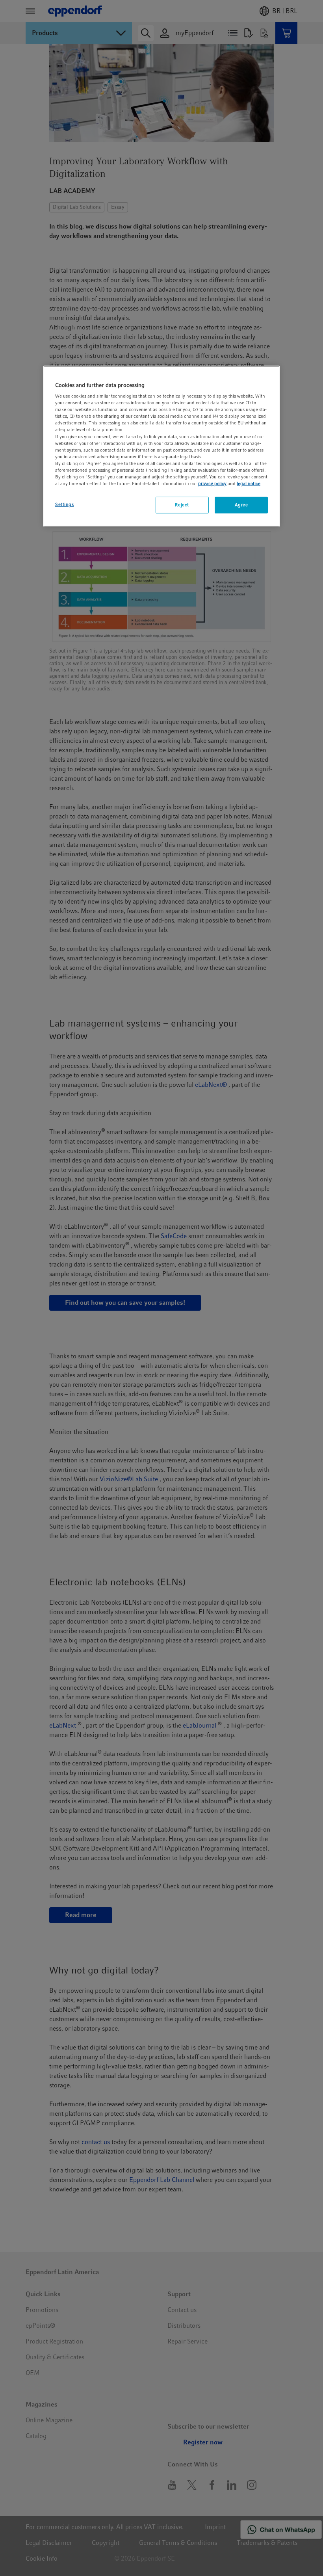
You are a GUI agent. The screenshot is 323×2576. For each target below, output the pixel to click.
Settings (65, 504)
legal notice (249, 484)
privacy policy (212, 484)
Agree (241, 505)
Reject (182, 505)
